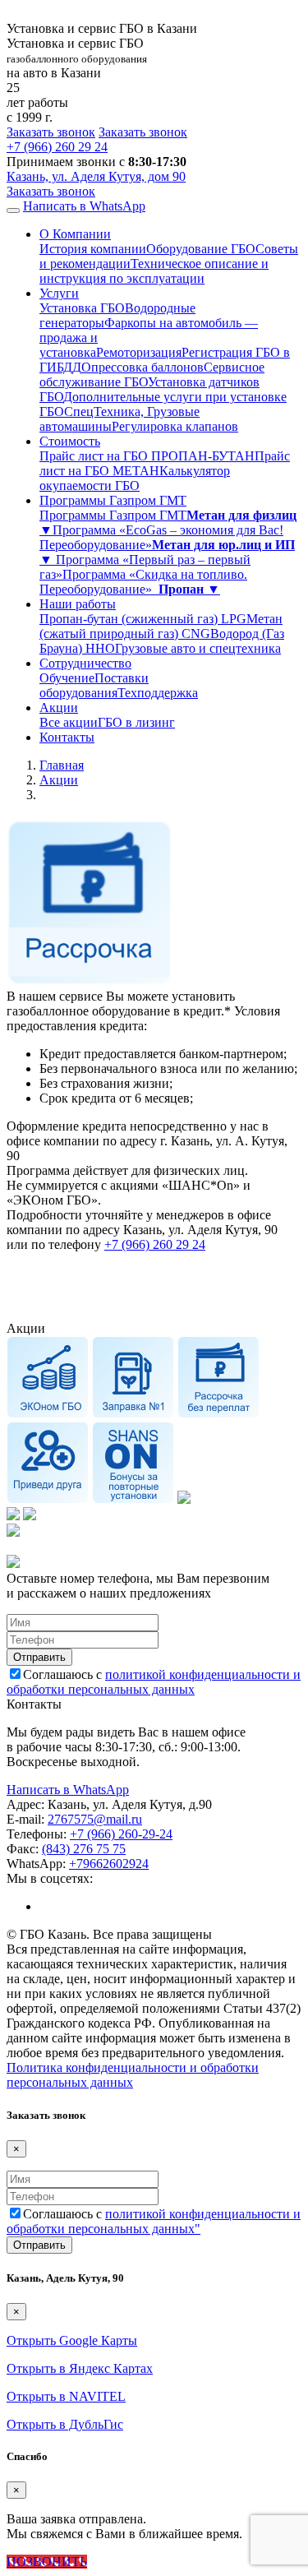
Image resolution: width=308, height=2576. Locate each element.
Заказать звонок (51, 132)
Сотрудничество (85, 663)
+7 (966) (57, 147)
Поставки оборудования (94, 685)
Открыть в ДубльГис (65, 2424)
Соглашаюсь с (154, 1682)
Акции (59, 708)
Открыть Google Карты (72, 2340)
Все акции (69, 722)
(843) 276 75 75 (84, 1849)
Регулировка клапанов (175, 426)
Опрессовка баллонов (143, 367)
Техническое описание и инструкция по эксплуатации (154, 271)
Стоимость (70, 441)
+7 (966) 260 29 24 (155, 1244)
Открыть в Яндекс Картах (80, 2368)
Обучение (67, 678)
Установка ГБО (82, 308)
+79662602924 (109, 1864)
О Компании (75, 234)
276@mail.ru (95, 1819)
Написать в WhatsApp (84, 206)
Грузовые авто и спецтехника (198, 648)
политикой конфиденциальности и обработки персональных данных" (154, 2221)
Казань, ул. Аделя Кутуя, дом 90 (96, 176)
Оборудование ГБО (201, 249)
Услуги (59, 293)
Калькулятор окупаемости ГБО (135, 478)
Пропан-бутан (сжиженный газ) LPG (143, 619)
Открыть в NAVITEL (66, 2396)
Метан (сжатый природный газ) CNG (161, 626)
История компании (93, 249)
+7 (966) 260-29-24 (121, 1834)
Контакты (67, 737)
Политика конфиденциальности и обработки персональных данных (133, 2075)
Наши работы (78, 604)
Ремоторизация (139, 352)
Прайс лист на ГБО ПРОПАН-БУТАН (147, 456)
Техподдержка (158, 693)
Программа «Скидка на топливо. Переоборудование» (143, 582)
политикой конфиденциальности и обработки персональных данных (154, 1682)
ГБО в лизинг (136, 722)
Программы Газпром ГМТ (113, 500)
